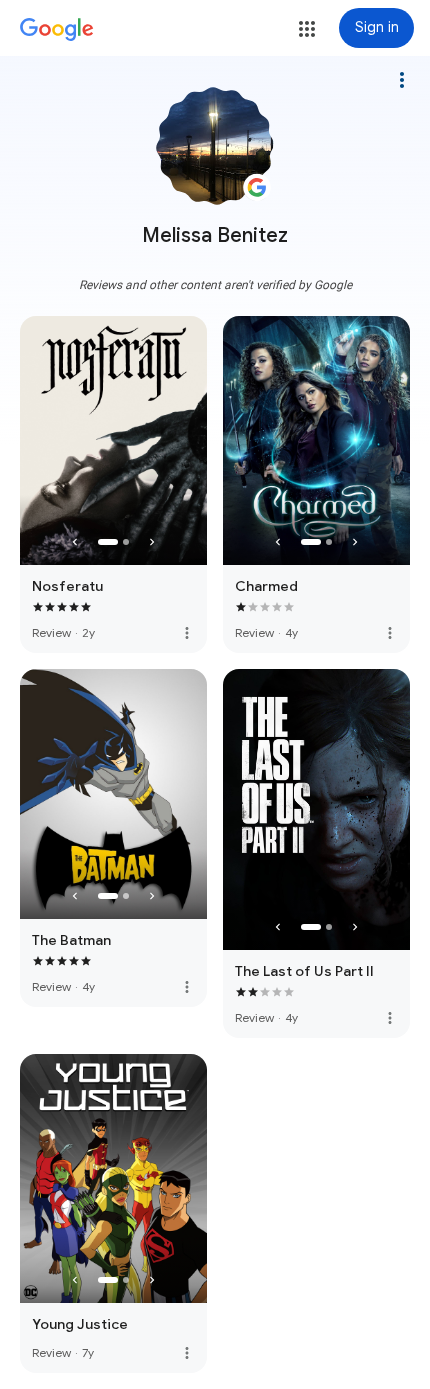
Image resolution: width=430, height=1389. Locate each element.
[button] (307, 29)
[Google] (57, 30)
